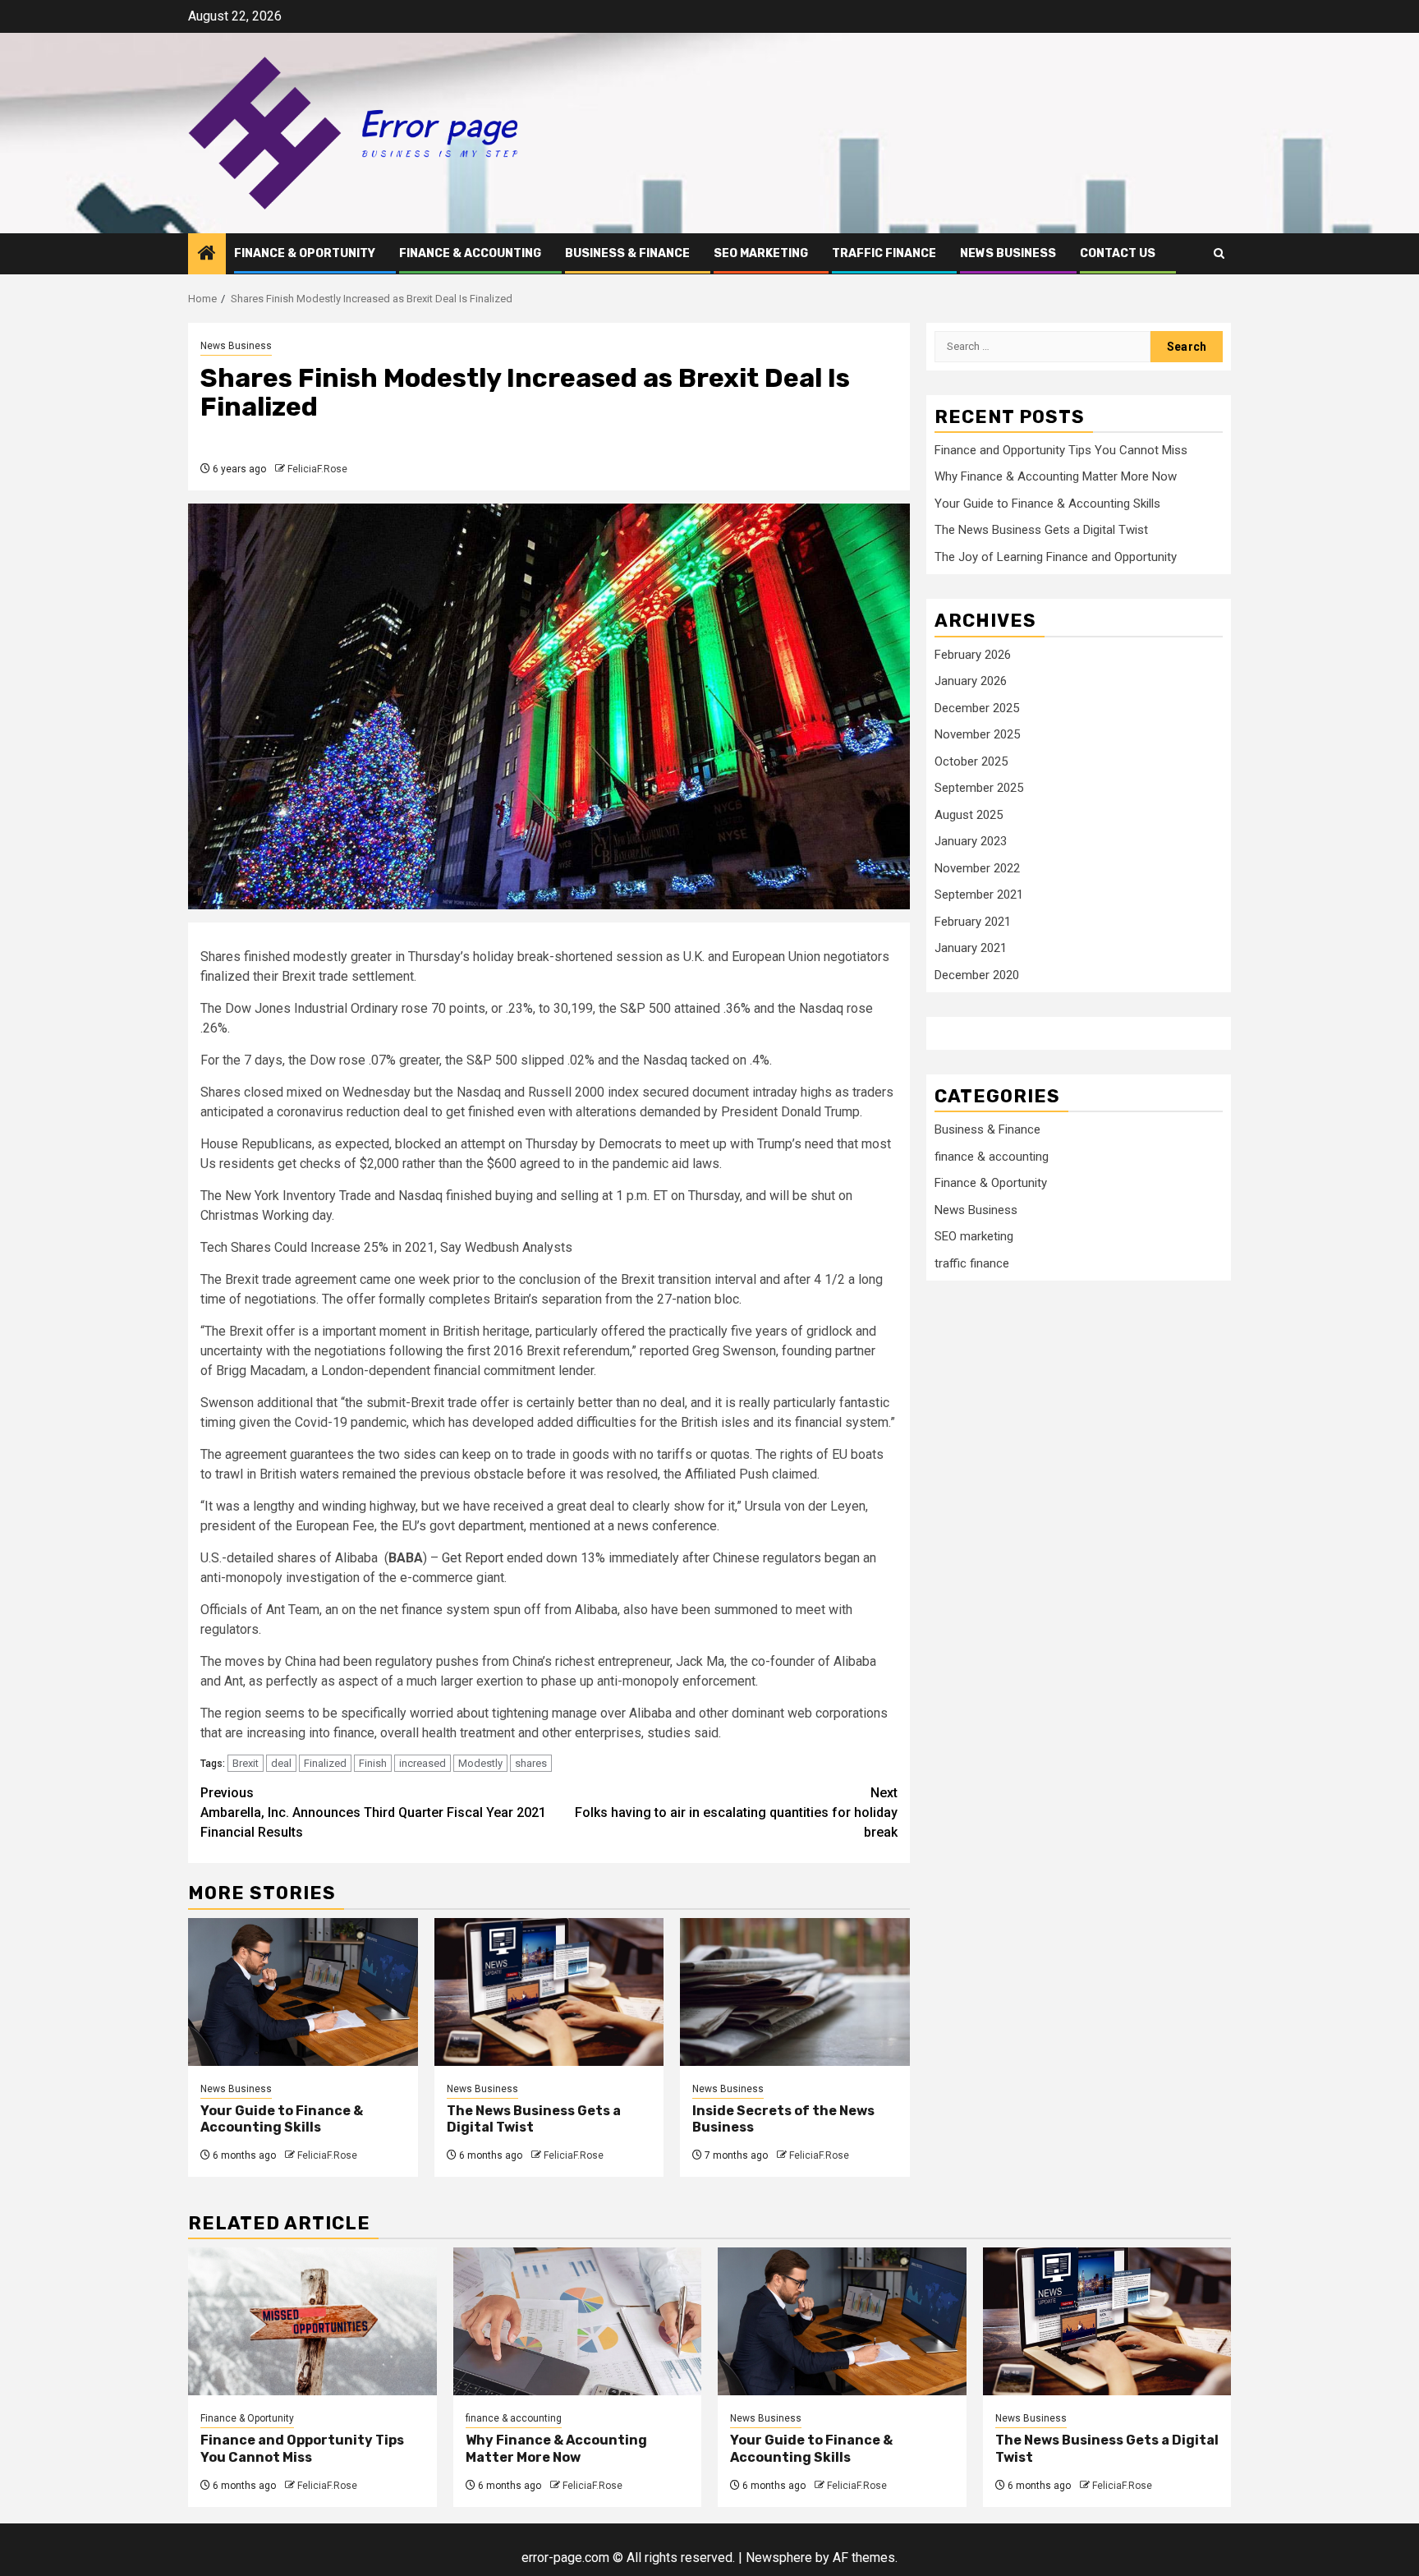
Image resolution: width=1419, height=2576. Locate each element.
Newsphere (779, 2558)
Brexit (246, 1763)
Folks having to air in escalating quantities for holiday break (736, 1812)
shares (531, 1763)
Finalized (325, 1763)
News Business (1008, 253)
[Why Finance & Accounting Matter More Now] (578, 2321)
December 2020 (977, 975)
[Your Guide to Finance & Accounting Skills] (303, 1992)
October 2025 (971, 761)
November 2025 (977, 735)
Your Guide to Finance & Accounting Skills (282, 2119)
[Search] (1219, 253)
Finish (373, 1763)
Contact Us (1118, 253)
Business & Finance (627, 253)
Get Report (473, 1558)
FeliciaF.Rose (317, 469)
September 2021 (979, 895)
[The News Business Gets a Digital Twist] (549, 1992)
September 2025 (979, 789)
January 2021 (971, 949)
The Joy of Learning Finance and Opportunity (1056, 557)
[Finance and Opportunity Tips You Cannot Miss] (312, 2321)
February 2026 (973, 655)
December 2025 (977, 708)
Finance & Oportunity (305, 253)
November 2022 (977, 868)
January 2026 (971, 682)
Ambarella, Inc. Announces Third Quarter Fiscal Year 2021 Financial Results (373, 1812)
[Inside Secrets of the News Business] (795, 1992)
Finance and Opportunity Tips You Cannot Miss (1061, 450)
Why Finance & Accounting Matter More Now (1056, 477)
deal (281, 1763)
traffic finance (884, 253)
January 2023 (971, 842)
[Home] (207, 255)
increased (422, 1763)
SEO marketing (761, 253)
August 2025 (969, 815)
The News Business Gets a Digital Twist (1041, 531)
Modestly (480, 1763)
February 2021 (973, 922)
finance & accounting (470, 253)
